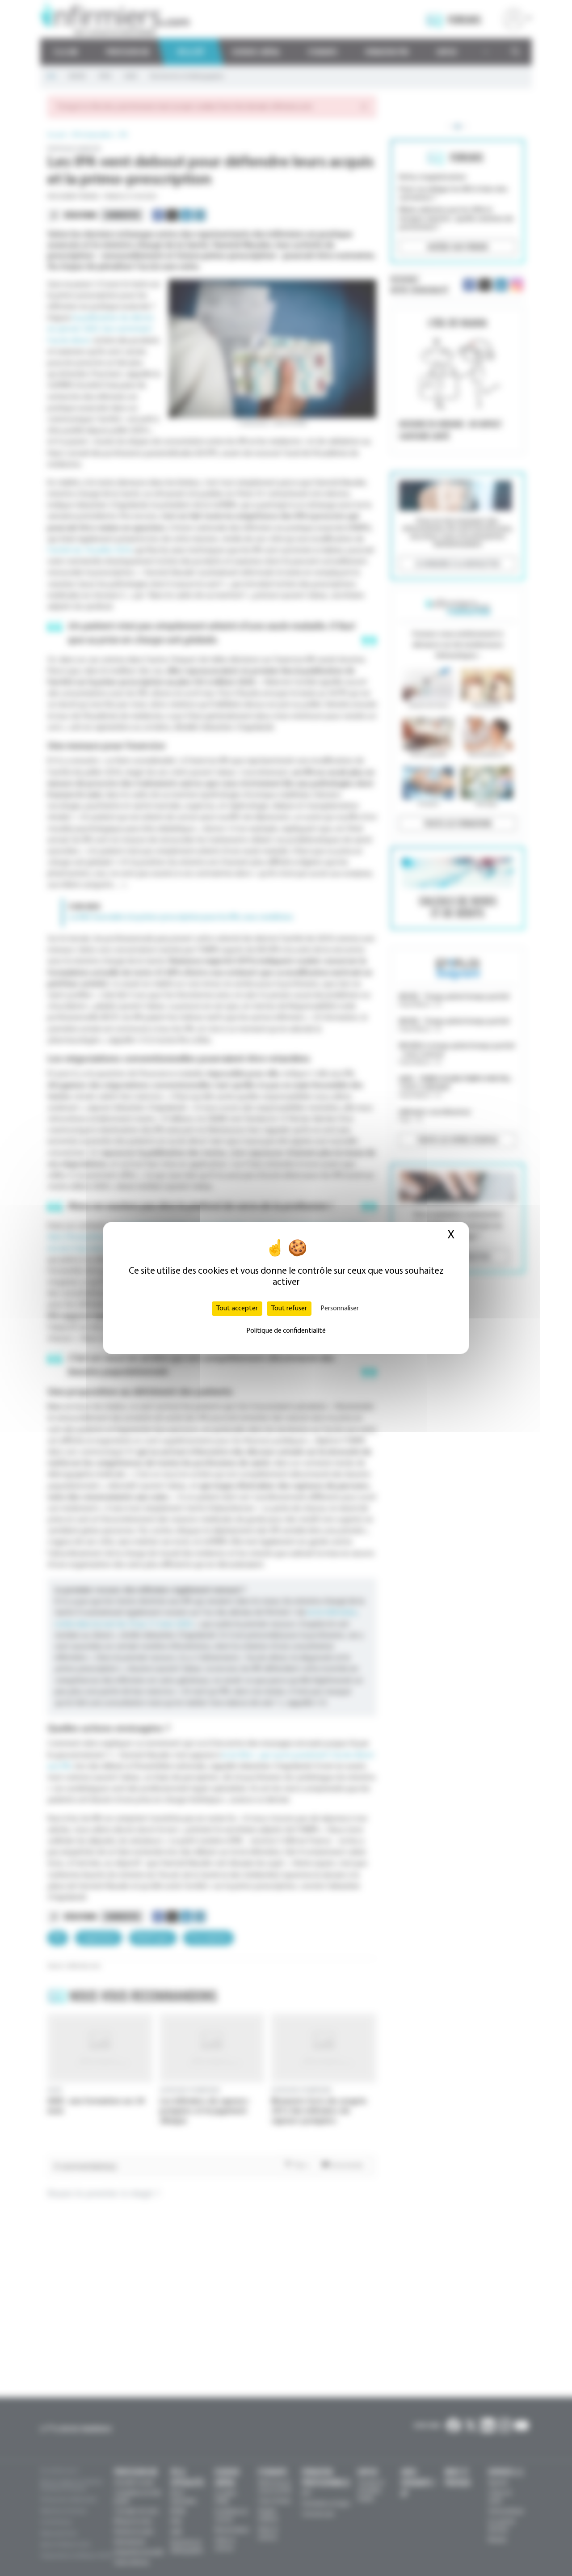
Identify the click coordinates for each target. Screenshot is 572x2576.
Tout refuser (289, 1309)
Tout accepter (237, 1309)
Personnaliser (340, 1309)
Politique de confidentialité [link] (286, 1331)
